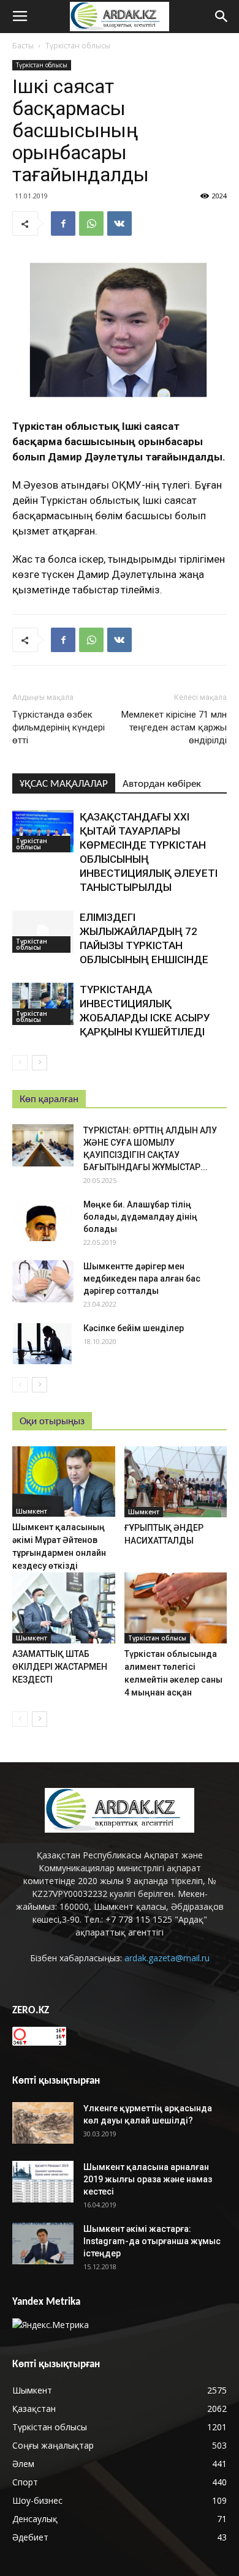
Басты (23, 46)
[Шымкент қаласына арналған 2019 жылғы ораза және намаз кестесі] (43, 2182)
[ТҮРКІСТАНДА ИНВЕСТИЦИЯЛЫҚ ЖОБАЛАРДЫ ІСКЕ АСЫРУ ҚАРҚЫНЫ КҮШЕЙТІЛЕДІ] (43, 1004)
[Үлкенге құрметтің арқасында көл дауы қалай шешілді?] (43, 2123)
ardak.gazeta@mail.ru (167, 1958)
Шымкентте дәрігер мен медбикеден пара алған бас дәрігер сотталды (142, 1279)
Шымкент (32, 1511)
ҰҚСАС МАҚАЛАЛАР (64, 784)
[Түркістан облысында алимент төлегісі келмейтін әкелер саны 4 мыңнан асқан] (176, 1608)
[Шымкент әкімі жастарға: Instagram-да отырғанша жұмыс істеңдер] (43, 2244)
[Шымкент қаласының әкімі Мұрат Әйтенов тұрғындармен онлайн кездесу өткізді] (64, 1481)
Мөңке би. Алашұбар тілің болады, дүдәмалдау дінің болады (140, 1217)
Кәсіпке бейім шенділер (134, 1328)
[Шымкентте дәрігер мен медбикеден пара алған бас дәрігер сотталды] (43, 1281)
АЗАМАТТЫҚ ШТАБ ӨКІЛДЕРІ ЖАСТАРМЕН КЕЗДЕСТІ (60, 1667)
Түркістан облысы (78, 46)
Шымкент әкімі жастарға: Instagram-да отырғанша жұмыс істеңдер (152, 2241)
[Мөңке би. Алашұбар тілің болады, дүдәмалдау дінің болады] (43, 1219)
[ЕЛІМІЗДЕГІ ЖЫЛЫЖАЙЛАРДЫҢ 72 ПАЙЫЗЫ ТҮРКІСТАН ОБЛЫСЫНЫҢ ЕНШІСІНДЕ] (43, 932)
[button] (222, 17)
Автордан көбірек (162, 784)
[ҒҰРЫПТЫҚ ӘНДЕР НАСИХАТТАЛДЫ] (176, 1482)
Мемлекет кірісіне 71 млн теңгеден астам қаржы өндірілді (174, 727)
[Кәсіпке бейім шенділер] (43, 1343)
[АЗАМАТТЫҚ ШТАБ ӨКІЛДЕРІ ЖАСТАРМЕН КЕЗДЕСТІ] (64, 1608)
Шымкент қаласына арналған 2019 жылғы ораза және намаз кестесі (148, 2179)
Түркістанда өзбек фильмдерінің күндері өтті (59, 727)
